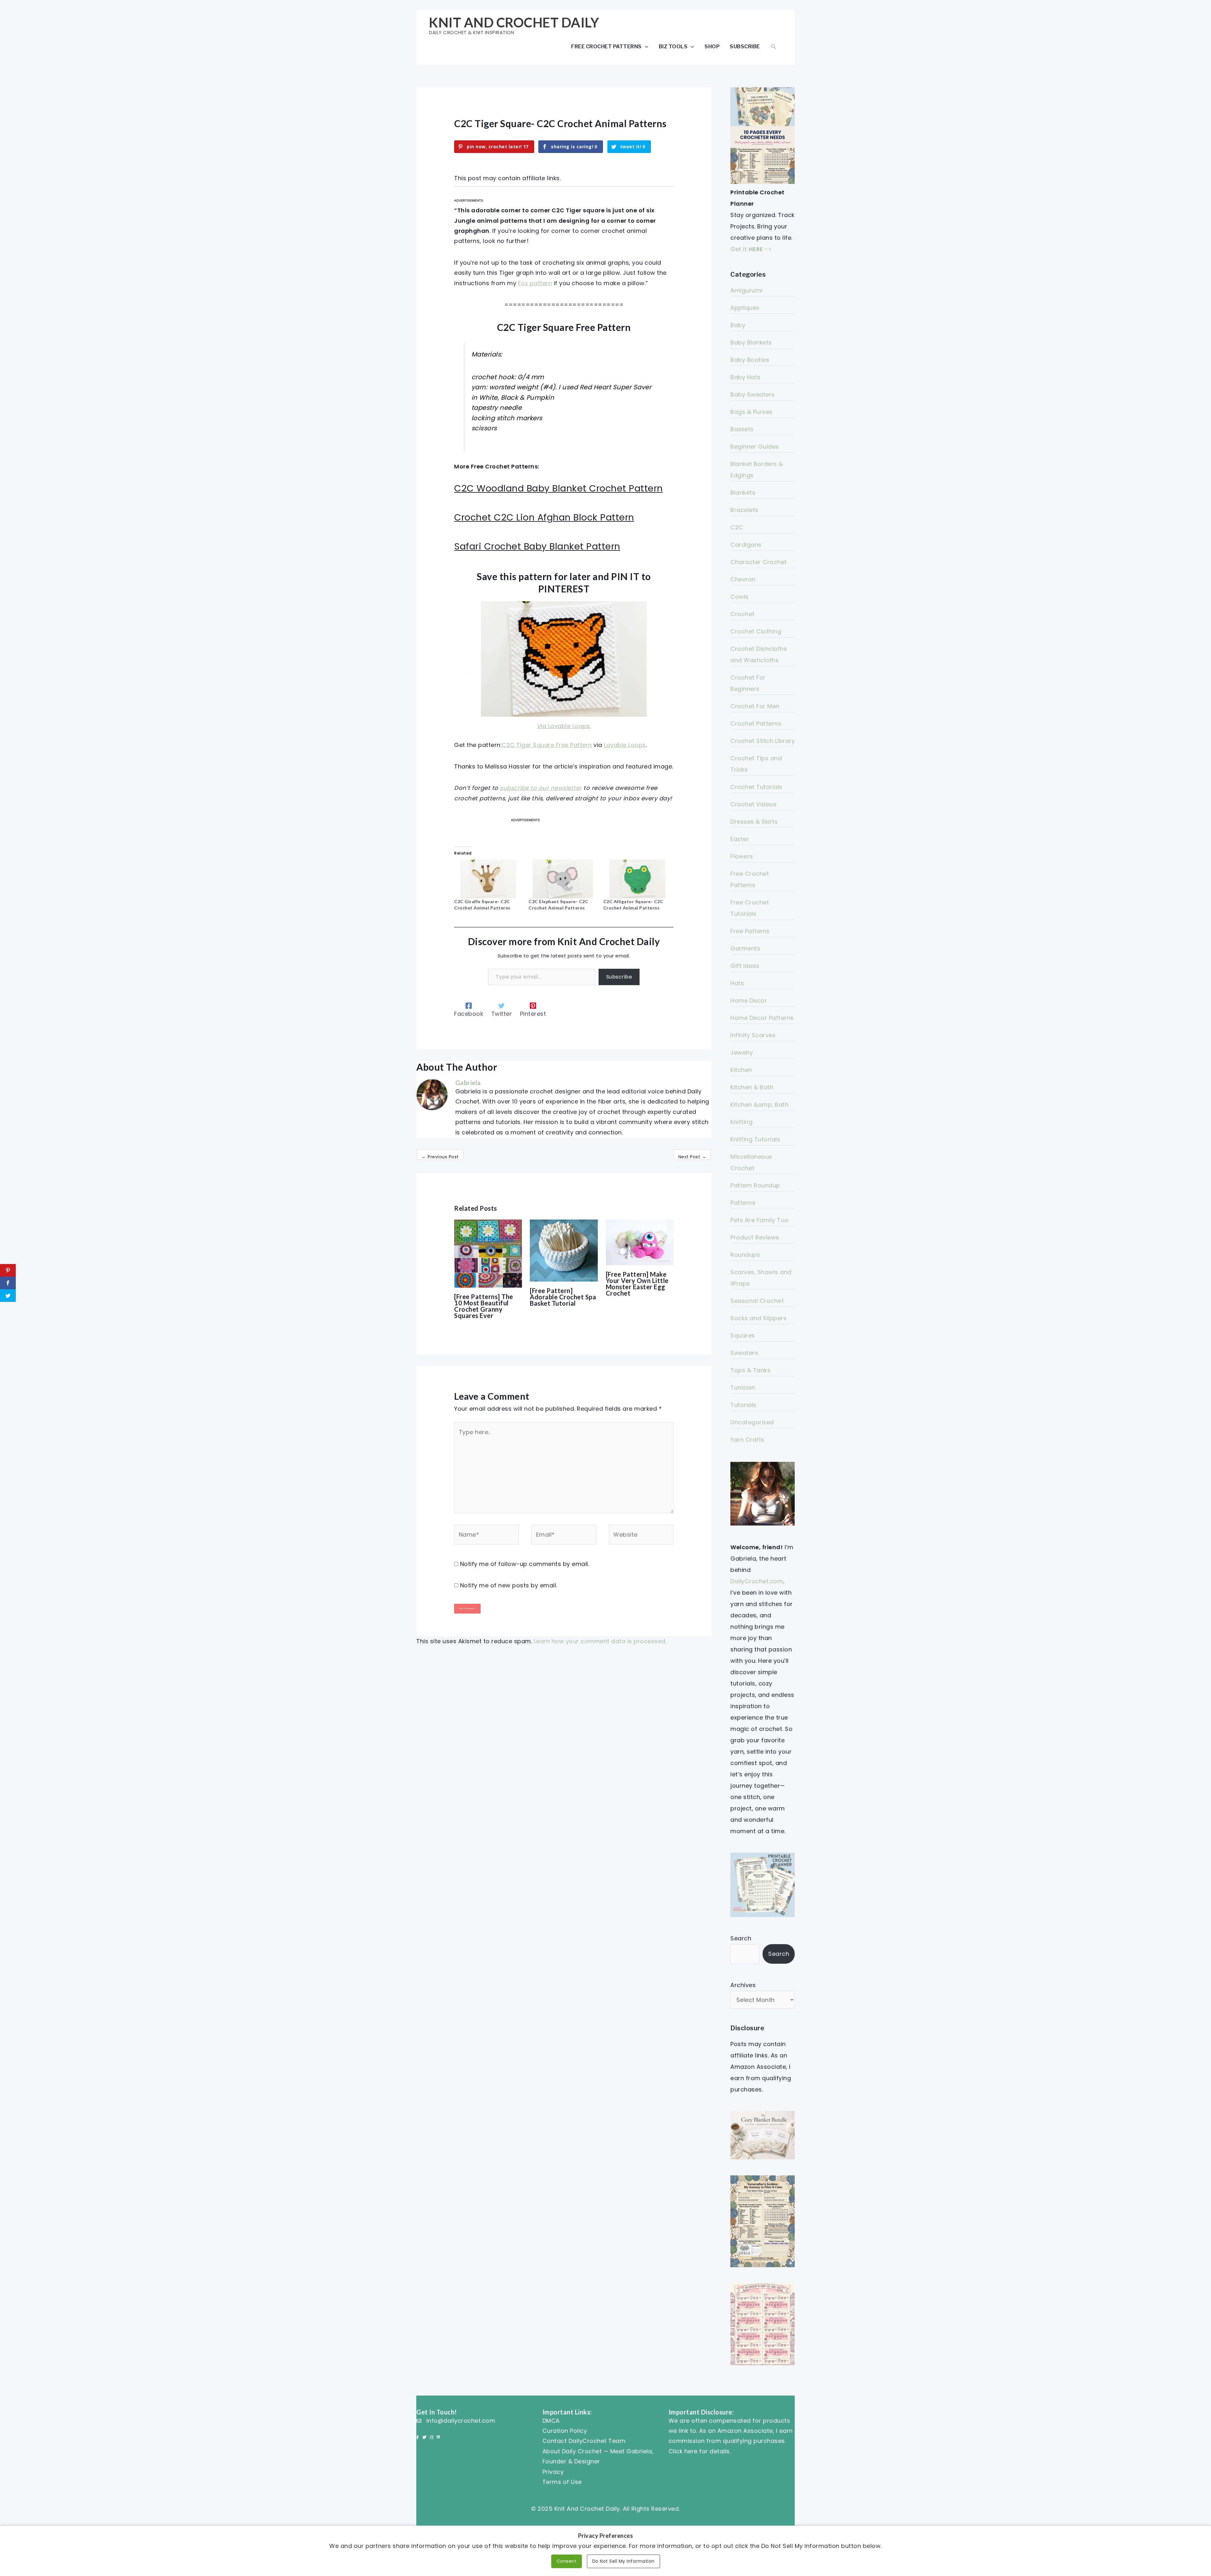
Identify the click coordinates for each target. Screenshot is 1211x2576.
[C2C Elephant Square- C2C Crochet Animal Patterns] (563, 879)
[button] (774, 47)
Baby (738, 325)
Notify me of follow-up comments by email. (525, 1564)
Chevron (743, 579)
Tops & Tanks (750, 1370)
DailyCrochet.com (757, 1581)
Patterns (743, 1203)
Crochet (743, 614)
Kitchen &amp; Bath (759, 1105)
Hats (737, 983)
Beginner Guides (755, 447)
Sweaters (744, 1353)
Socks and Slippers (758, 1318)
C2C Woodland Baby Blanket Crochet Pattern (559, 488)
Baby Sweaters (753, 394)
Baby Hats (746, 377)
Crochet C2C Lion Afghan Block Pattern (544, 517)
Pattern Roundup (755, 1185)
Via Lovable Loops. (564, 726)
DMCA (551, 2421)
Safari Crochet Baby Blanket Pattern (537, 546)
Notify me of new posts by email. (509, 1585)
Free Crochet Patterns (606, 46)
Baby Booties (750, 360)
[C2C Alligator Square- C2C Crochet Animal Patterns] (637, 879)
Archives (743, 1985)
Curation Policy (565, 2431)
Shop (712, 46)
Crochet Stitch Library (763, 741)
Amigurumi (746, 290)
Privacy (553, 2472)
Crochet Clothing (756, 631)
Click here (683, 2451)
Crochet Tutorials (756, 787)
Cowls (740, 597)
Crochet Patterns (756, 723)
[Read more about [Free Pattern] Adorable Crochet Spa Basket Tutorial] (564, 1250)
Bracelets (744, 510)
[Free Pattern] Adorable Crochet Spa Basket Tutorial (563, 1297)
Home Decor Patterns (762, 1018)
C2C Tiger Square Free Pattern (547, 745)
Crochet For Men (755, 706)
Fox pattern (535, 283)
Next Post (692, 1157)
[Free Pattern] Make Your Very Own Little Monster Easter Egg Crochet (637, 1284)
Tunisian (743, 1388)
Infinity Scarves (753, 1035)
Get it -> (751, 249)
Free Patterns (750, 931)
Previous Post (440, 1157)
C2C (737, 527)
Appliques (745, 308)
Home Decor (749, 1000)
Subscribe (745, 46)
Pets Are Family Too (760, 1220)
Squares (743, 1335)
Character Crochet (759, 562)
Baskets (742, 429)
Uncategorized (752, 1422)
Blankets (743, 493)
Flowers (742, 856)
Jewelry (742, 1053)
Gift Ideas (745, 966)
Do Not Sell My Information (623, 2561)
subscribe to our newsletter (541, 788)
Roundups (745, 1255)
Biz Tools (673, 46)
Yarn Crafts (747, 1440)
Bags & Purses (752, 412)
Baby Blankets (751, 342)
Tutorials (743, 1405)
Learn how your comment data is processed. (600, 1641)
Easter (740, 839)
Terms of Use (562, 2482)
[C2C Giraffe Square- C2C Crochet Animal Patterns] (488, 879)
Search (741, 1938)
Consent (567, 2561)
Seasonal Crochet (757, 1301)
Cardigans (746, 545)
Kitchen (741, 1070)
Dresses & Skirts (754, 822)
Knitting (741, 1122)
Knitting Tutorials (755, 1139)
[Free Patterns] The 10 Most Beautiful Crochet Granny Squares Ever (484, 1306)
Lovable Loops (625, 745)
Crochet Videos (753, 804)
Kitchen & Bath (752, 1087)
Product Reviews (755, 1237)
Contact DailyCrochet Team (584, 2441)
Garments (745, 948)
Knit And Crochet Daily (514, 22)
